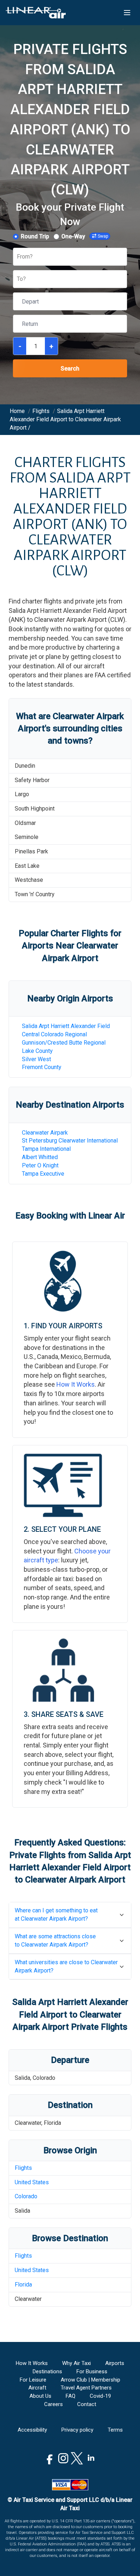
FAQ (71, 2396)
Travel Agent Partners (86, 2388)
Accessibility (32, 2430)
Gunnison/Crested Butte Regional (64, 1043)
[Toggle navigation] (127, 13)
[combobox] (18, 257)
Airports (115, 2363)
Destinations (47, 2371)
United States (32, 2182)
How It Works (76, 1384)
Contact (87, 2404)
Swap (103, 236)
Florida (23, 2285)
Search (70, 369)
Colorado (26, 2196)
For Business (92, 2371)
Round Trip (35, 236)
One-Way (73, 236)
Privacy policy (77, 2430)
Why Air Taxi (76, 2363)
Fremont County (42, 1067)
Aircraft (37, 2388)
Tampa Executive (43, 1174)
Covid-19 (100, 2396)
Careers (53, 2404)
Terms (115, 2430)
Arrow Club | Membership (90, 2380)
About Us (40, 2396)
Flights (23, 2168)
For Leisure (33, 2380)
